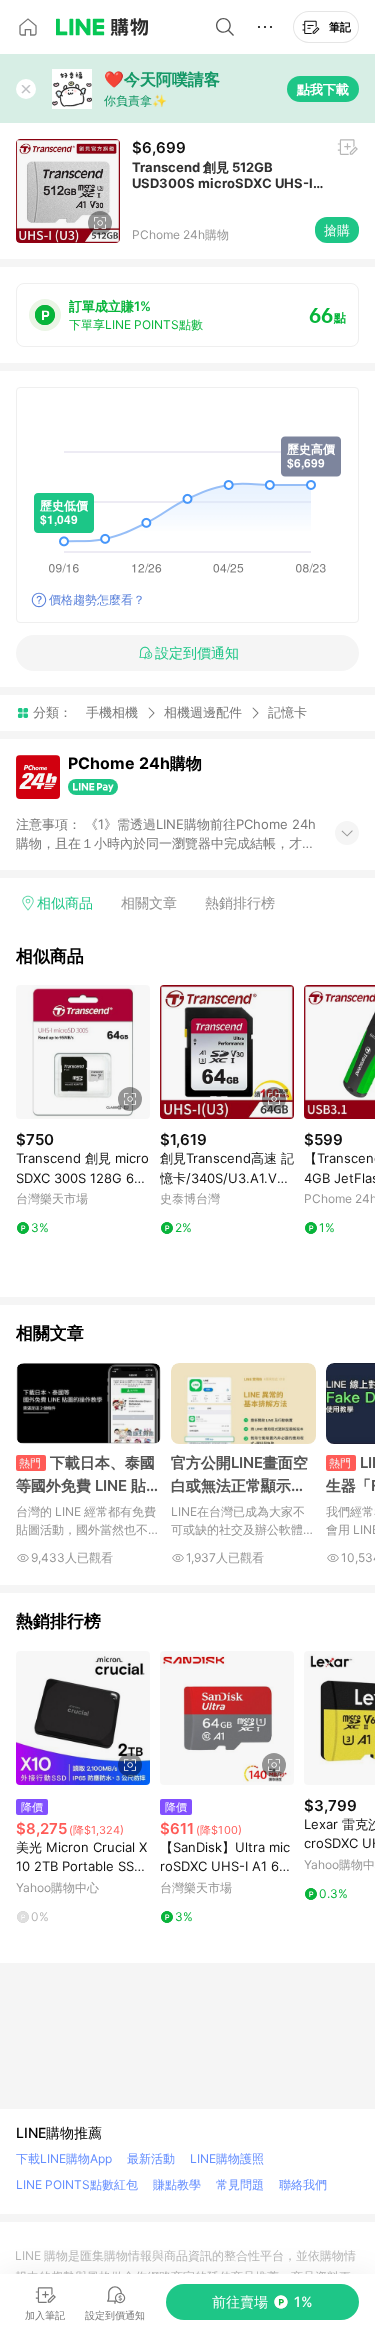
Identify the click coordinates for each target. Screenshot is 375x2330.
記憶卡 (287, 712)
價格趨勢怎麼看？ (97, 599)
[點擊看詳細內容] (83, 1052)
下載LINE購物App (64, 2158)
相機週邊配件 (203, 712)
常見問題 (240, 2184)
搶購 (337, 230)
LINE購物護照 (227, 2158)
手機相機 (112, 712)
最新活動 (151, 2158)
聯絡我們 (303, 2184)
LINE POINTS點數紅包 (77, 2184)
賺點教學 (177, 2184)
